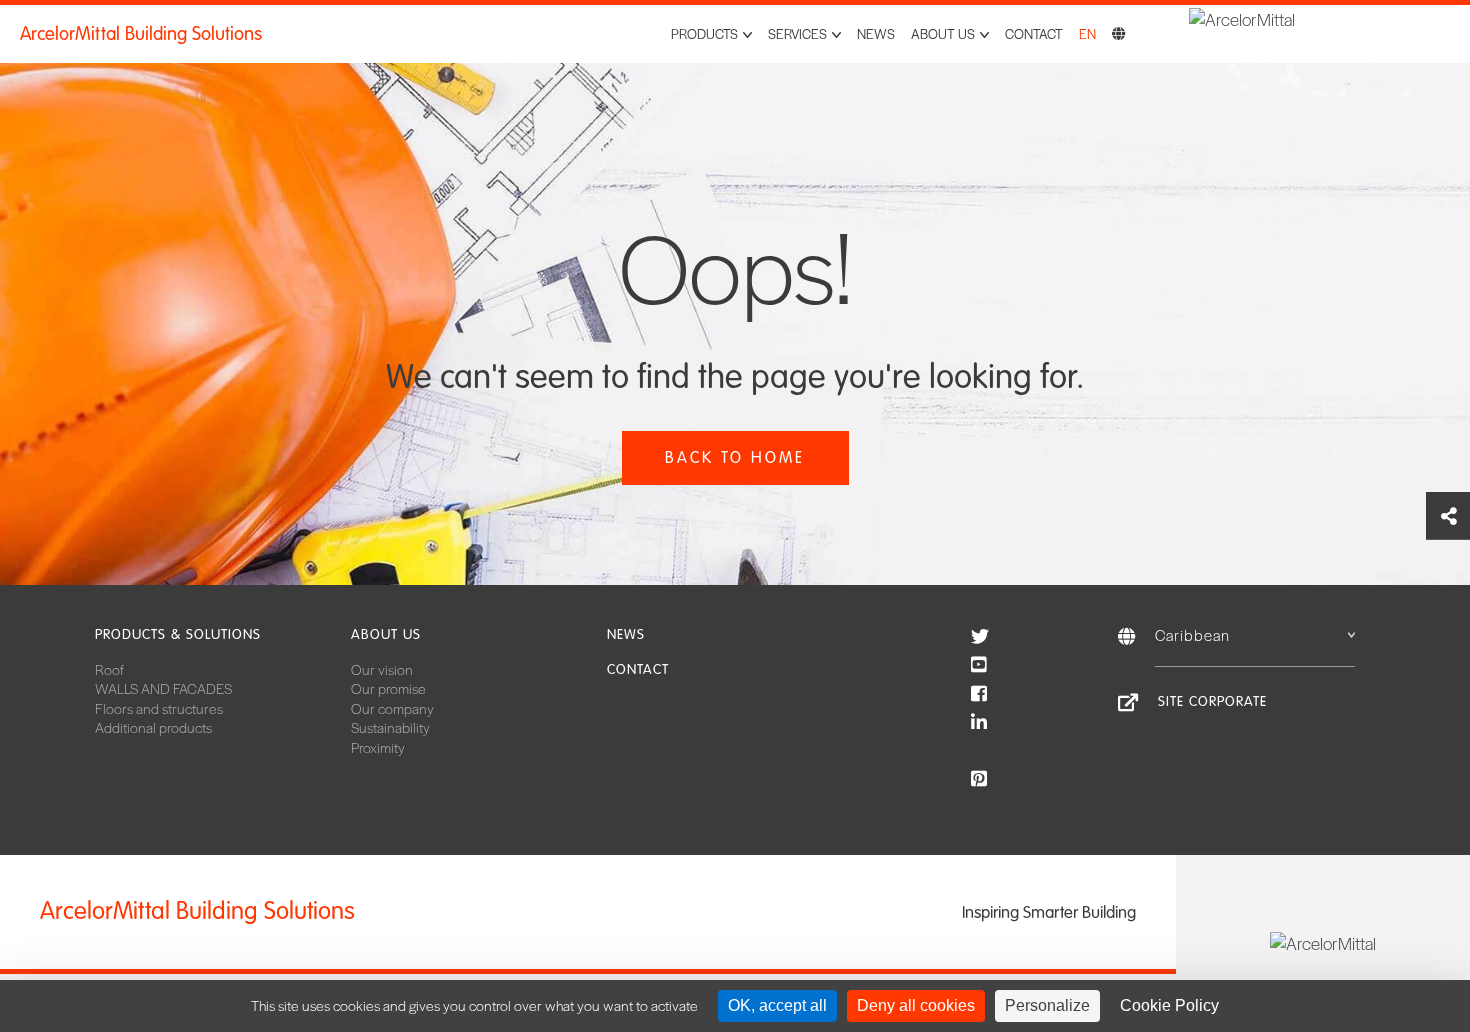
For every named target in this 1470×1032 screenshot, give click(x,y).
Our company (392, 708)
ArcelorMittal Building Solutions (141, 34)
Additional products (153, 727)
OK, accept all (777, 1005)
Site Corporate (1212, 701)
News (876, 33)
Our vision (382, 669)
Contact (1034, 33)
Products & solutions (178, 634)
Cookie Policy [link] (1169, 1005)
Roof (109, 669)
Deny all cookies (916, 1005)
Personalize (1047, 1005)
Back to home (735, 457)
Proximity (378, 747)
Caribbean (1192, 634)
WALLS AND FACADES (163, 688)
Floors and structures (159, 708)
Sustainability (390, 727)
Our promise (388, 688)
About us (386, 634)
